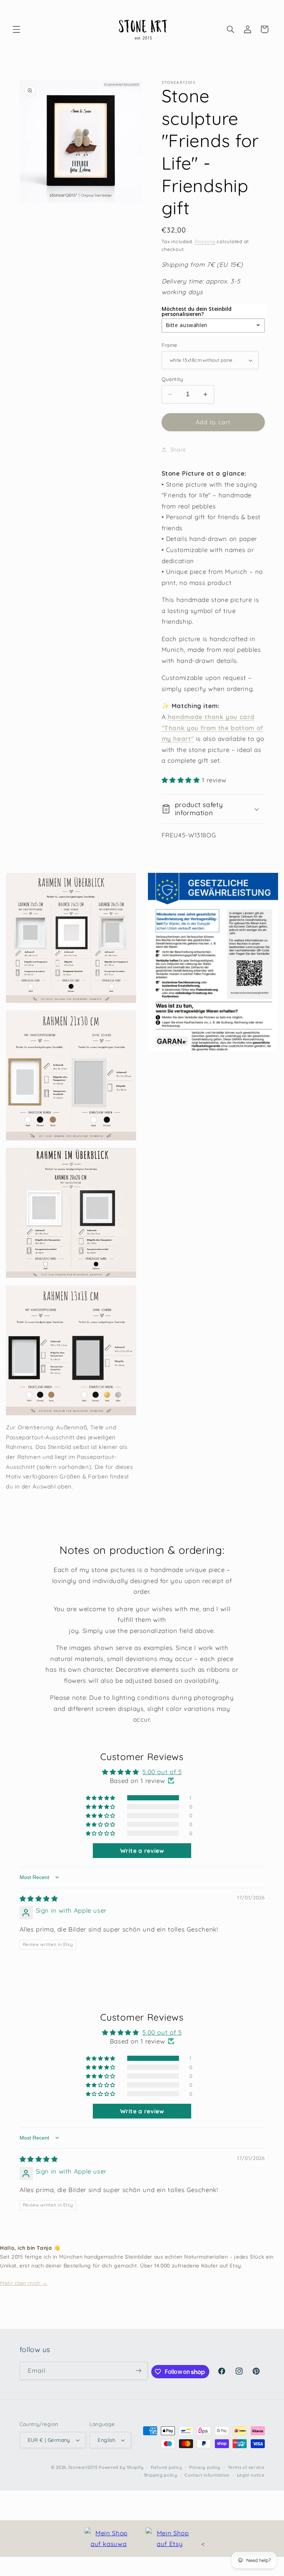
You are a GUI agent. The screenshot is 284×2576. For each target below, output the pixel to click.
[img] (39, 1898)
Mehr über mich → (24, 2283)
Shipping (205, 241)
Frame (170, 345)
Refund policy (167, 2467)
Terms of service (246, 2467)
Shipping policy (161, 2475)
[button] (16, 29)
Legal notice (251, 2475)
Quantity (173, 379)
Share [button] (178, 450)
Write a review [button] (142, 1851)
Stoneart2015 (83, 2467)
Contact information (207, 2475)
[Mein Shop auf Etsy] (170, 2538)
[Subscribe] (138, 2371)
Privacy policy (205, 2467)
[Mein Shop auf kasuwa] (109, 2538)
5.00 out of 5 (162, 1772)
